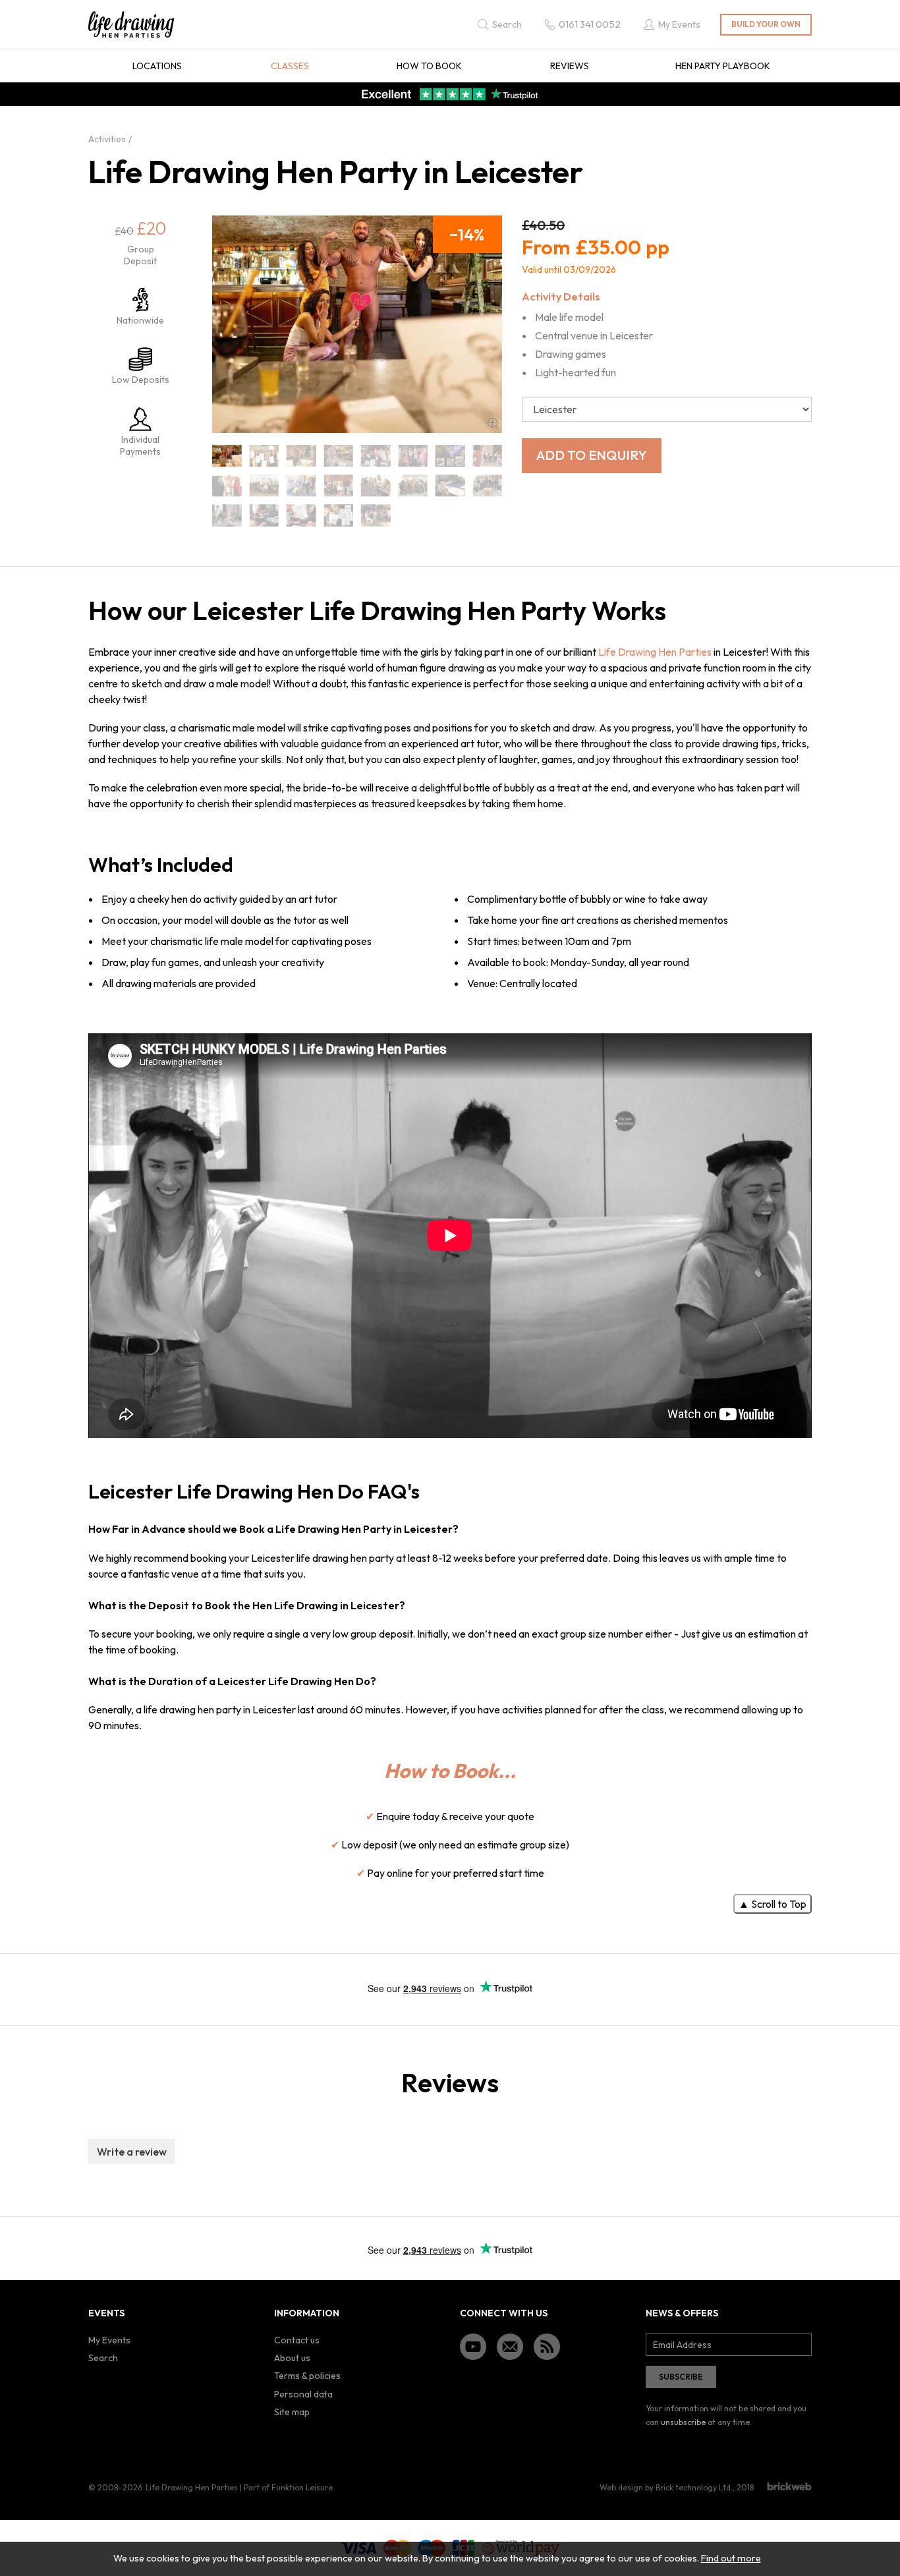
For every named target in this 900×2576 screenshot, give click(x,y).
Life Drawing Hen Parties (655, 652)
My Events (109, 2340)
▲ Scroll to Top (773, 1904)
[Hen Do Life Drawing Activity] (301, 456)
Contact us (297, 2340)
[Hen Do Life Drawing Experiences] (488, 456)
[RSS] (547, 2347)
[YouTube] (473, 2347)
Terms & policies (307, 2376)
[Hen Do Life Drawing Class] (339, 456)
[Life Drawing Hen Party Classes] (450, 485)
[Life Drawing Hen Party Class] (413, 485)
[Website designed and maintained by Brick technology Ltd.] (789, 2486)
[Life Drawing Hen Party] (339, 485)
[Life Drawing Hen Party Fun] (339, 516)
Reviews (570, 66)
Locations (157, 66)
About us (292, 2358)
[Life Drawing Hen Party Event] (488, 485)
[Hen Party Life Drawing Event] (301, 485)
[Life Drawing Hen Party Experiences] (301, 516)
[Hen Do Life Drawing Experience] (450, 456)
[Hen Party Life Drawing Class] (265, 485)
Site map (292, 2412)
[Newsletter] (510, 2347)
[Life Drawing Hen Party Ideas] (376, 516)
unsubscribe (683, 2422)
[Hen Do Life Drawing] (227, 456)
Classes (290, 66)
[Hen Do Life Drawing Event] (376, 456)
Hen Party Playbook (723, 66)
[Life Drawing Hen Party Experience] (265, 516)
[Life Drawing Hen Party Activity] (376, 485)
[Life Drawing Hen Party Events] (227, 516)
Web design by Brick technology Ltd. (666, 2487)
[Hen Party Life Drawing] (227, 485)
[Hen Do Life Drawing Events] (413, 456)
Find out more (731, 2558)
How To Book (429, 66)
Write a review (132, 2152)
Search (103, 2358)
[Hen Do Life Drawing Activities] (265, 456)
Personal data (303, 2394)
